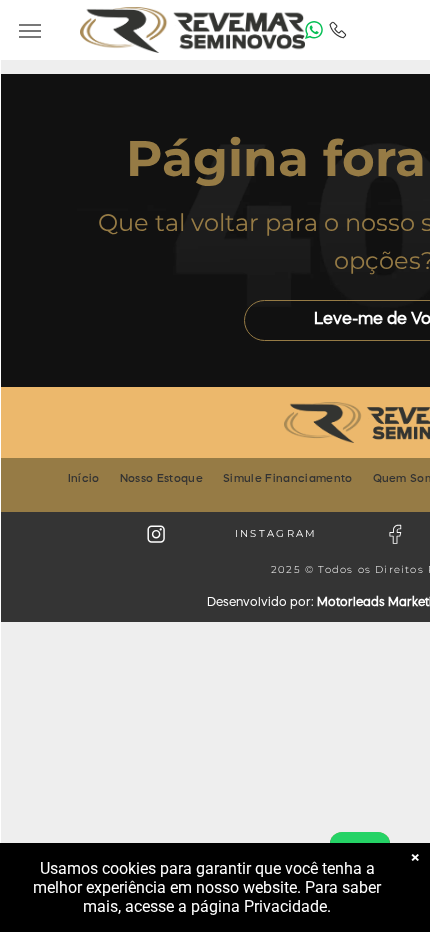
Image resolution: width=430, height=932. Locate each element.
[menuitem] (84, 479)
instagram (276, 533)
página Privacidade (259, 906)
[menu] (30, 31)
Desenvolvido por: (260, 603)
